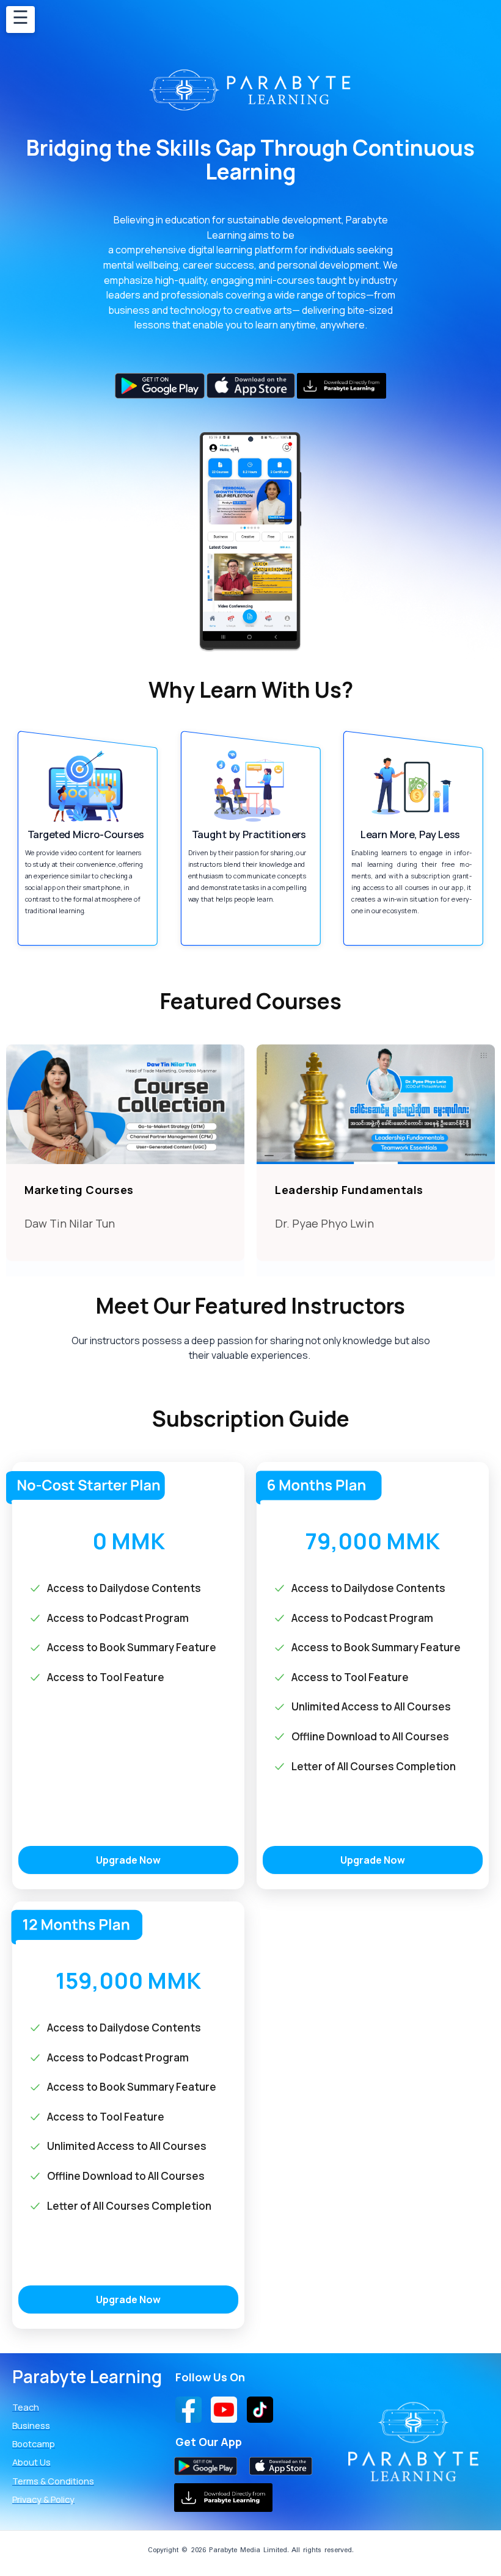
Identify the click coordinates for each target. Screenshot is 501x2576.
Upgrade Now (128, 1860)
